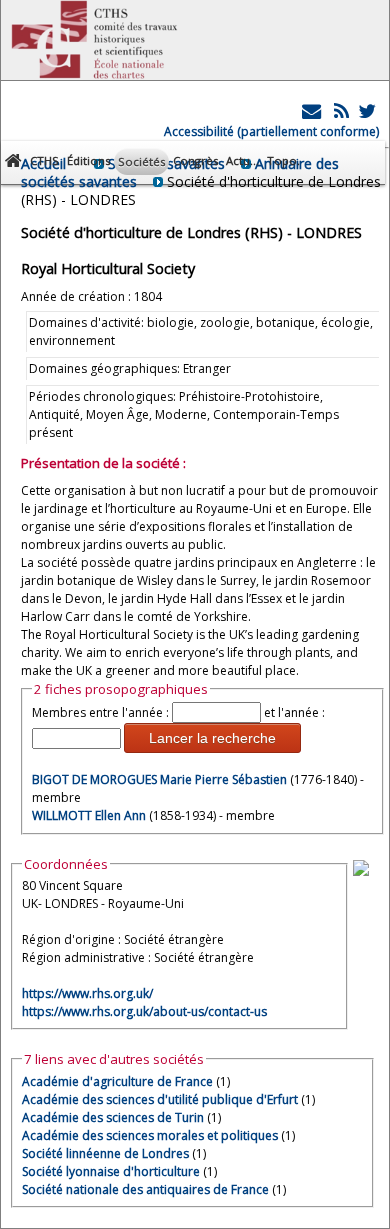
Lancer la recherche (212, 738)
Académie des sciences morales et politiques (150, 1135)
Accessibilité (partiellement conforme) (271, 131)
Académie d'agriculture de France (117, 1081)
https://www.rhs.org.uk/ (87, 993)
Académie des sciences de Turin (113, 1117)
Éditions (88, 160)
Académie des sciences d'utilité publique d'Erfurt (160, 1099)
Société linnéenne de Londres (105, 1153)
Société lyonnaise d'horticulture (111, 1171)
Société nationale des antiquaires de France (145, 1189)
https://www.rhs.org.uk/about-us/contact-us (144, 1011)
